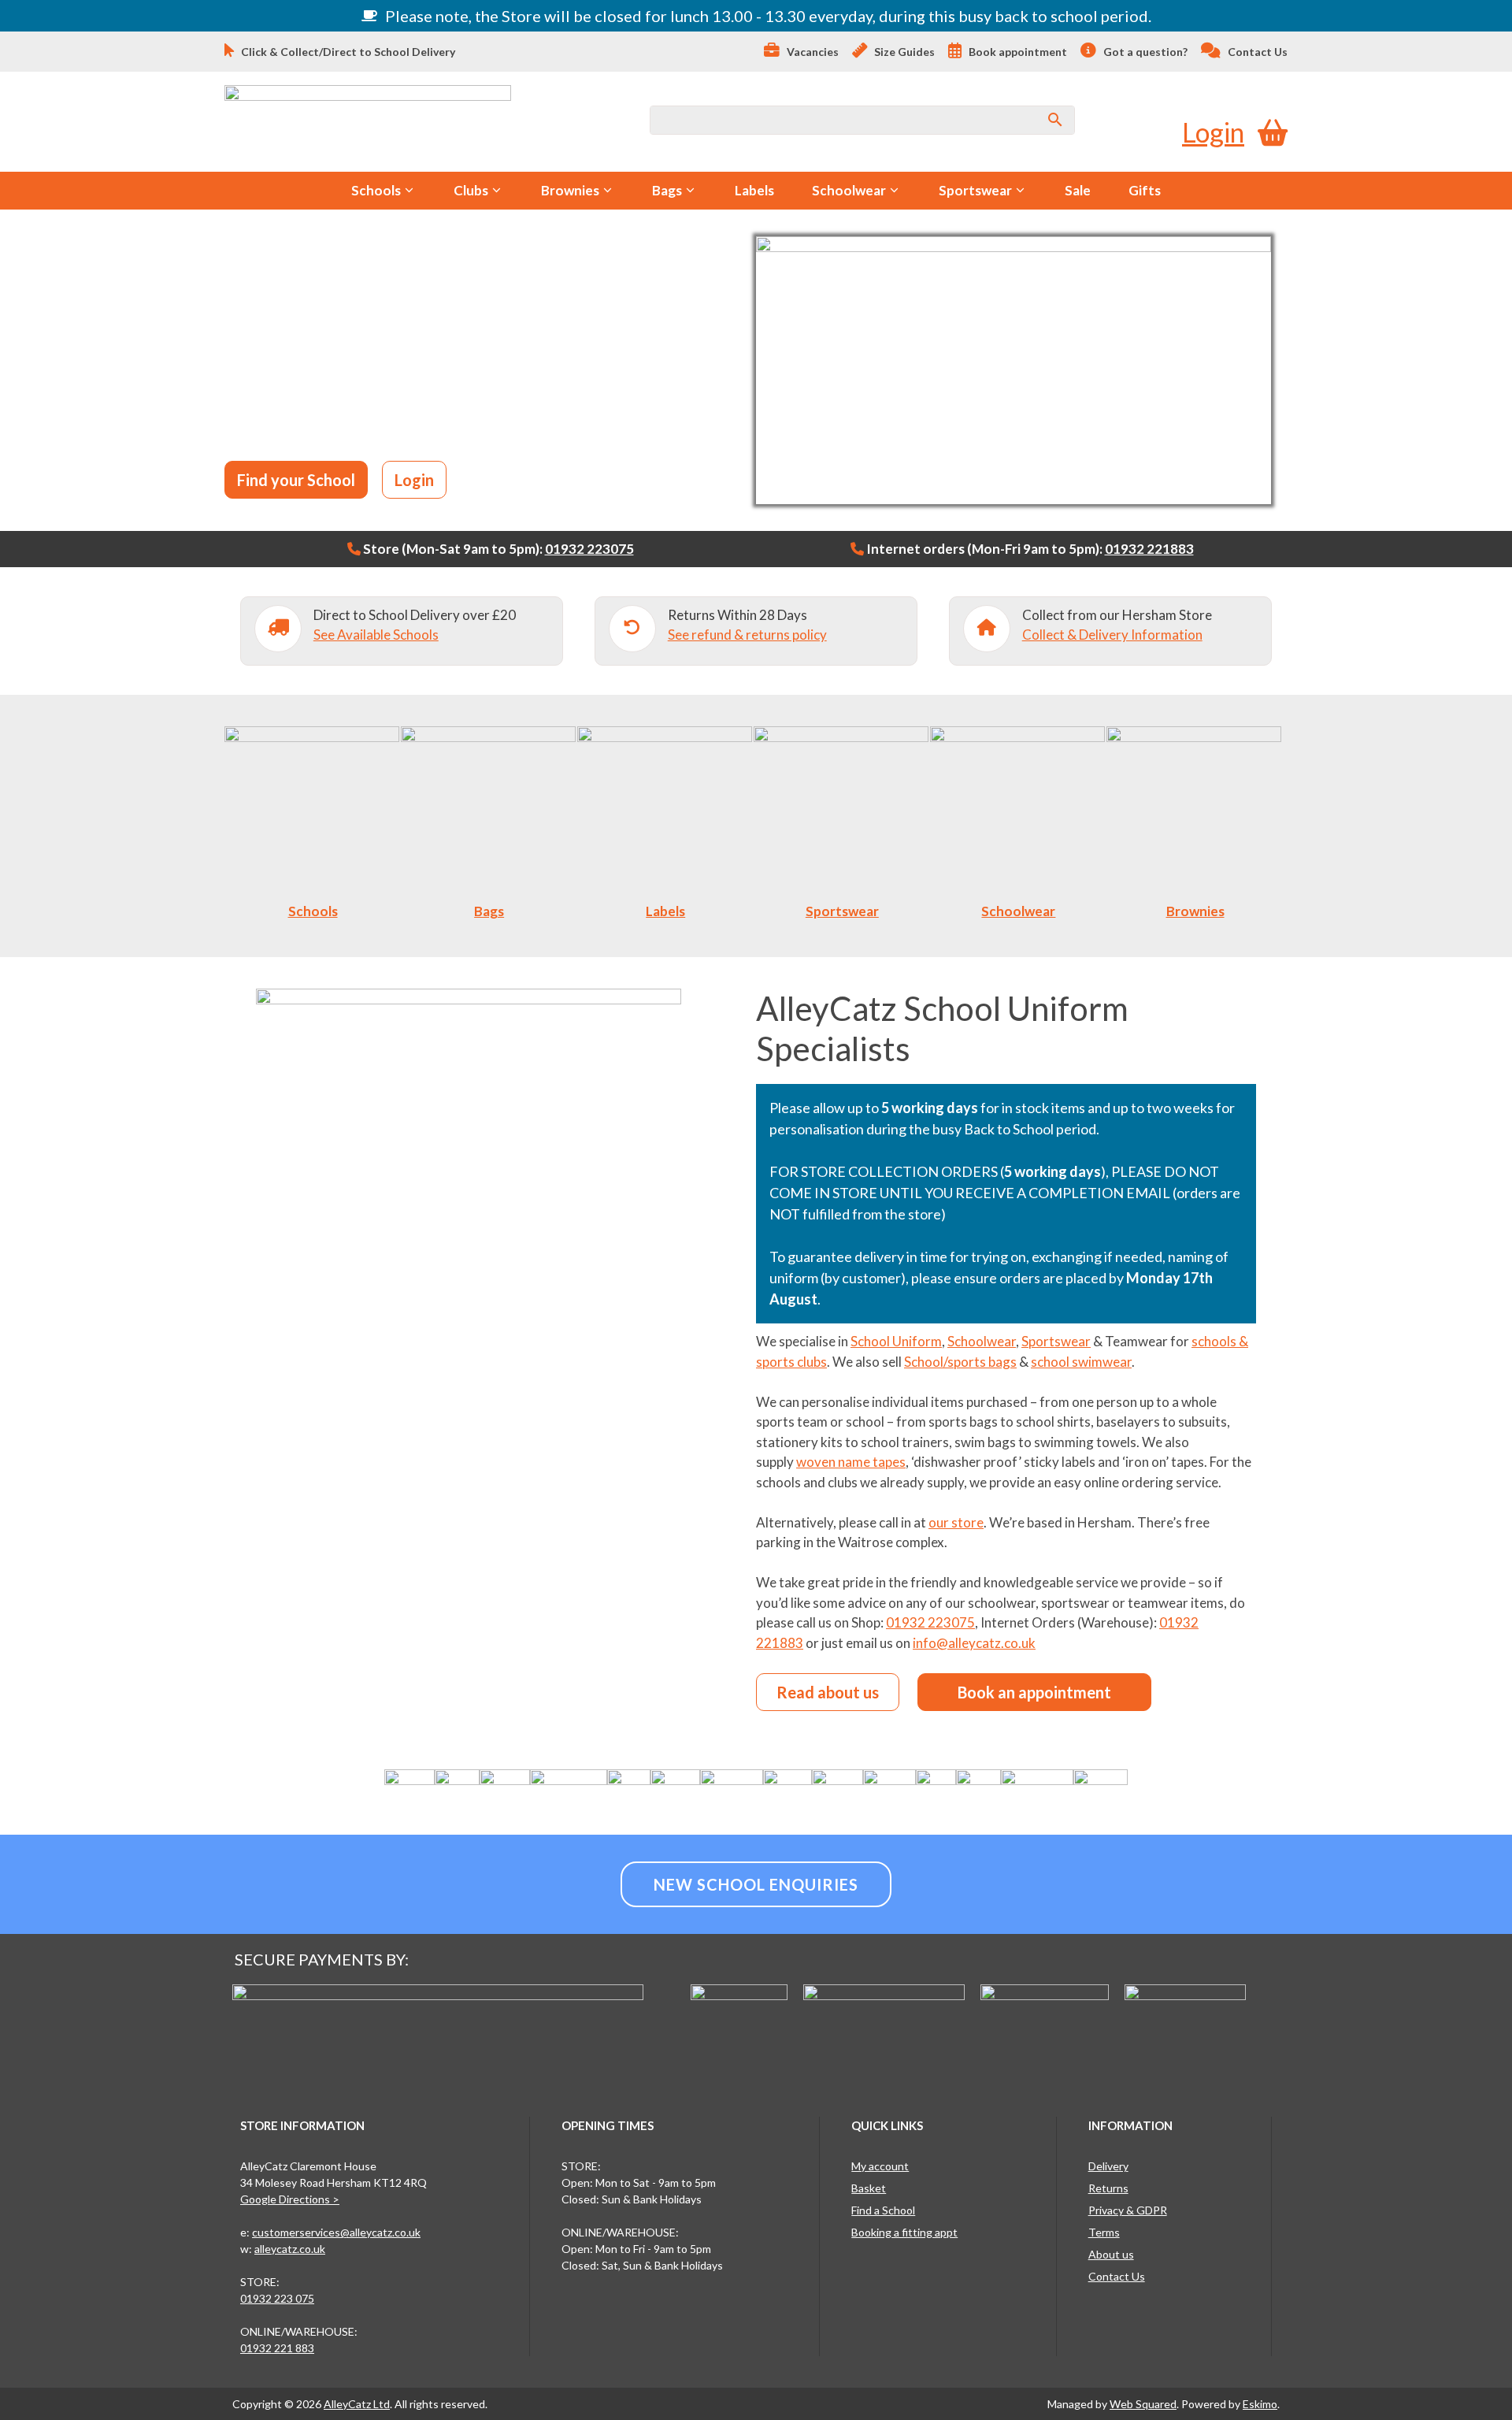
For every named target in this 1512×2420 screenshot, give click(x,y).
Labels (754, 190)
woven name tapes (851, 1462)
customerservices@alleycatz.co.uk (336, 2232)
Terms (1104, 2232)
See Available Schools (376, 635)
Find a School (883, 2210)
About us (1111, 2254)
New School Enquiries (756, 1884)
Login (1213, 132)
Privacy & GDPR (1128, 2210)
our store (956, 1522)
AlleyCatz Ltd (357, 2404)
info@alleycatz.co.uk (974, 1643)
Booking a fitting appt (904, 2232)
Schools (376, 190)
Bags (667, 190)
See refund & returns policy (747, 635)
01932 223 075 (277, 2298)
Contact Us (1256, 52)
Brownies (570, 190)
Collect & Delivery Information (1112, 635)
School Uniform (896, 1341)
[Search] (1055, 120)
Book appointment (1017, 52)
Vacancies (812, 52)
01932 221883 (1149, 549)
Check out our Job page (444, 425)
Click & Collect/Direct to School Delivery (347, 52)
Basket (869, 2188)
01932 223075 (589, 549)
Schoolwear (849, 190)
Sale (1078, 190)
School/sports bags (960, 1362)
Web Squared (1143, 2404)
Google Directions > (290, 2199)
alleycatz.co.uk (290, 2249)
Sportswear (975, 190)
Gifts (1145, 190)
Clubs (471, 190)
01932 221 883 (277, 2348)
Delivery (1108, 2166)
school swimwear (1081, 1362)
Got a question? (1144, 52)
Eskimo (1260, 2404)
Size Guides (903, 52)
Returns (1108, 2188)
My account (880, 2166)
